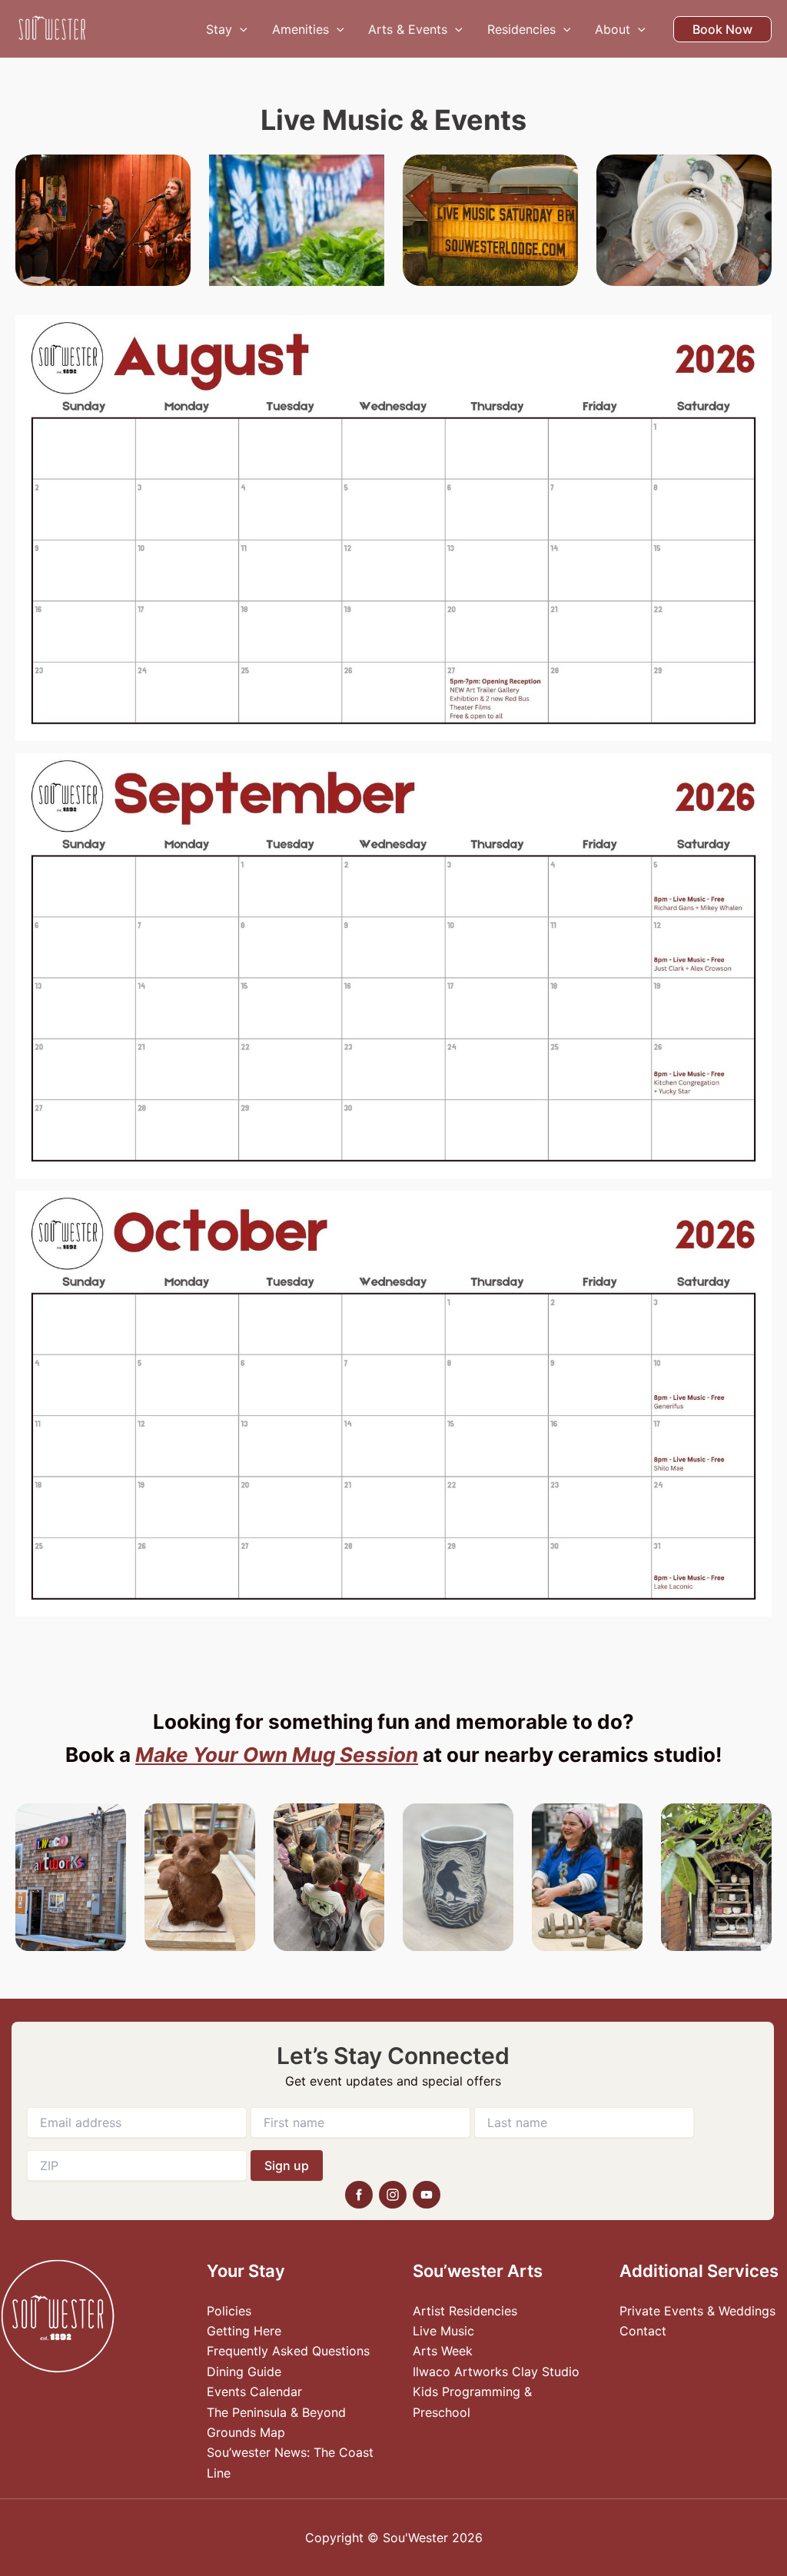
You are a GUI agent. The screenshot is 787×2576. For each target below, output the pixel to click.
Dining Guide (244, 2372)
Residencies (521, 29)
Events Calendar (254, 2392)
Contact (643, 2331)
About (613, 29)
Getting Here (244, 2331)
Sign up (287, 2166)
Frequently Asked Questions (288, 2351)
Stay (219, 29)
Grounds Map (246, 2432)
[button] (240, 29)
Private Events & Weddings (697, 2311)
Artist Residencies (465, 2311)
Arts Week (443, 2351)
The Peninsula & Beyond (276, 2412)
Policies (229, 2311)
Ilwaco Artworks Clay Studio (496, 2372)
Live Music (443, 2331)
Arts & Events (408, 29)
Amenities (301, 29)
